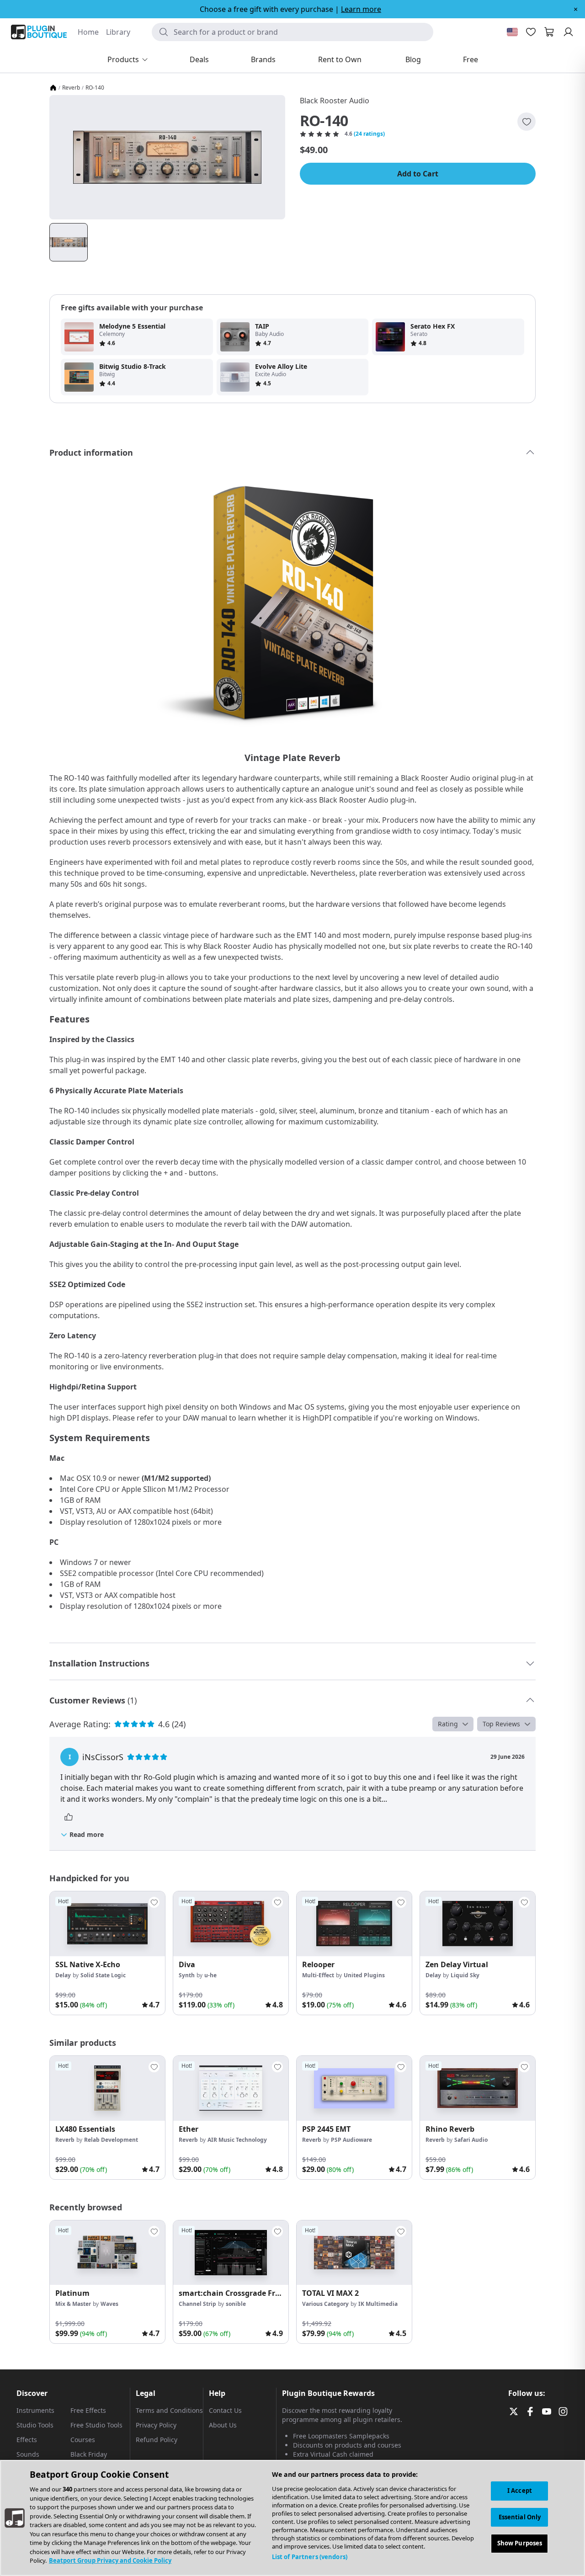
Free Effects (88, 2410)
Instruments (35, 2410)
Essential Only (520, 2517)
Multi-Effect (318, 1975)
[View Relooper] (354, 1924)
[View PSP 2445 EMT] (354, 2088)
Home (88, 32)
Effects (27, 2440)
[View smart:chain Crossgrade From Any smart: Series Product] (231, 2253)
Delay (63, 1975)
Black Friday (89, 2454)
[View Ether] (231, 2088)
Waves (109, 2304)
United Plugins (364, 1975)
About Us (223, 2425)
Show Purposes (520, 2544)
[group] (107, 1953)
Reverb (71, 88)
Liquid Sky (465, 1975)
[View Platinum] (107, 2253)
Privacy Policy (156, 2425)
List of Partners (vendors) (310, 2557)
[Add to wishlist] (526, 122)
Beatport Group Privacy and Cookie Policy (110, 2560)
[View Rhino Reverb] (478, 2088)
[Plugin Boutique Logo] (39, 32)
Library (118, 32)
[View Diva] (231, 1924)
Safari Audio (471, 2140)
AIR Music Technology (237, 2140)
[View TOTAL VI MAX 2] (354, 2253)
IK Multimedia (378, 2304)
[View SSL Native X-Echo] (107, 1924)
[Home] (53, 88)
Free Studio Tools (96, 2425)
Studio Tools (35, 2425)
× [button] (576, 9)
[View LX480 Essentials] (107, 2088)
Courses (83, 2440)
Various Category (325, 2304)
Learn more (361, 9)
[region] (292, 2518)
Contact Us (225, 2410)
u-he (210, 1975)
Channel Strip (197, 2304)
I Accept (520, 2491)
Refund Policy (157, 2440)
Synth (187, 1975)
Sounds (28, 2454)
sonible (236, 2304)
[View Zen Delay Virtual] (478, 1924)
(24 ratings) (369, 134)
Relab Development (111, 2140)
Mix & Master (73, 2304)
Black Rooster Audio (335, 101)
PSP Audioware (351, 2140)
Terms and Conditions (169, 2410)
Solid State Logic (103, 1975)
